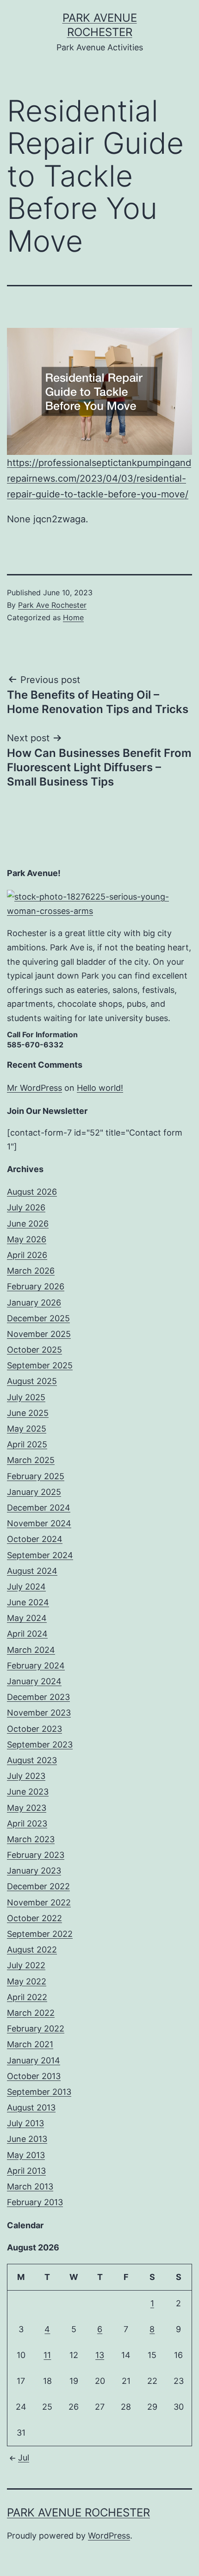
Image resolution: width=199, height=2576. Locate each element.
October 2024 (35, 1539)
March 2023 (31, 1839)
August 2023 (32, 1760)
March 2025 (31, 1460)
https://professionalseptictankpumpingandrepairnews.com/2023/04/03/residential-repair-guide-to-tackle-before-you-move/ (99, 478)
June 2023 (28, 1792)
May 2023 (27, 1808)
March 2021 (30, 2044)
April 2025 (27, 1444)
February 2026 (36, 1286)
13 (100, 2355)
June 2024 (28, 1602)
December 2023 (38, 1697)
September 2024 (40, 1555)
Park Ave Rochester (52, 605)
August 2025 (32, 1381)
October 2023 (34, 1729)
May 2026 (27, 1239)
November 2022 (39, 1902)
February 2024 (36, 1666)
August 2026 (32, 1192)
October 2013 (34, 2076)
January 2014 (34, 2060)
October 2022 (34, 1918)
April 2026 (27, 1255)
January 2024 (34, 1681)
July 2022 (26, 1965)
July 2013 (25, 2123)
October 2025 (34, 1350)
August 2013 (31, 2107)
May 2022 (27, 1981)
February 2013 (35, 2202)
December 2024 (39, 1508)
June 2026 (28, 1224)
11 (47, 2355)
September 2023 (40, 1745)
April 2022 (27, 1997)
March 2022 (31, 2013)
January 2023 (34, 1871)
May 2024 (27, 1618)
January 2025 (34, 1492)
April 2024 (27, 1634)
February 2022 (36, 2029)
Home (73, 617)
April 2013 (26, 2171)
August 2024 (32, 1571)
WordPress (109, 2536)
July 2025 (26, 1397)
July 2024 (26, 1587)
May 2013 (26, 2155)
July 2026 (26, 1207)
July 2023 (26, 1776)
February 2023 (36, 1855)
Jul (24, 2458)
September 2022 (40, 1934)
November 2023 (39, 1713)
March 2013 (30, 2186)
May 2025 (27, 1429)
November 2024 (39, 1523)
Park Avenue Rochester (78, 2513)
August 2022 (32, 1950)
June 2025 (28, 1413)
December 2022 (38, 1886)
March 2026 (31, 1271)
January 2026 (34, 1303)
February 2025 (36, 1476)
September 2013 (39, 2092)
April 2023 (27, 1823)
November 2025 (39, 1334)
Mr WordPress (34, 1088)
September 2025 (40, 1365)
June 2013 (27, 2139)
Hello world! (100, 1088)
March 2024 (31, 1650)
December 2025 (38, 1318)
